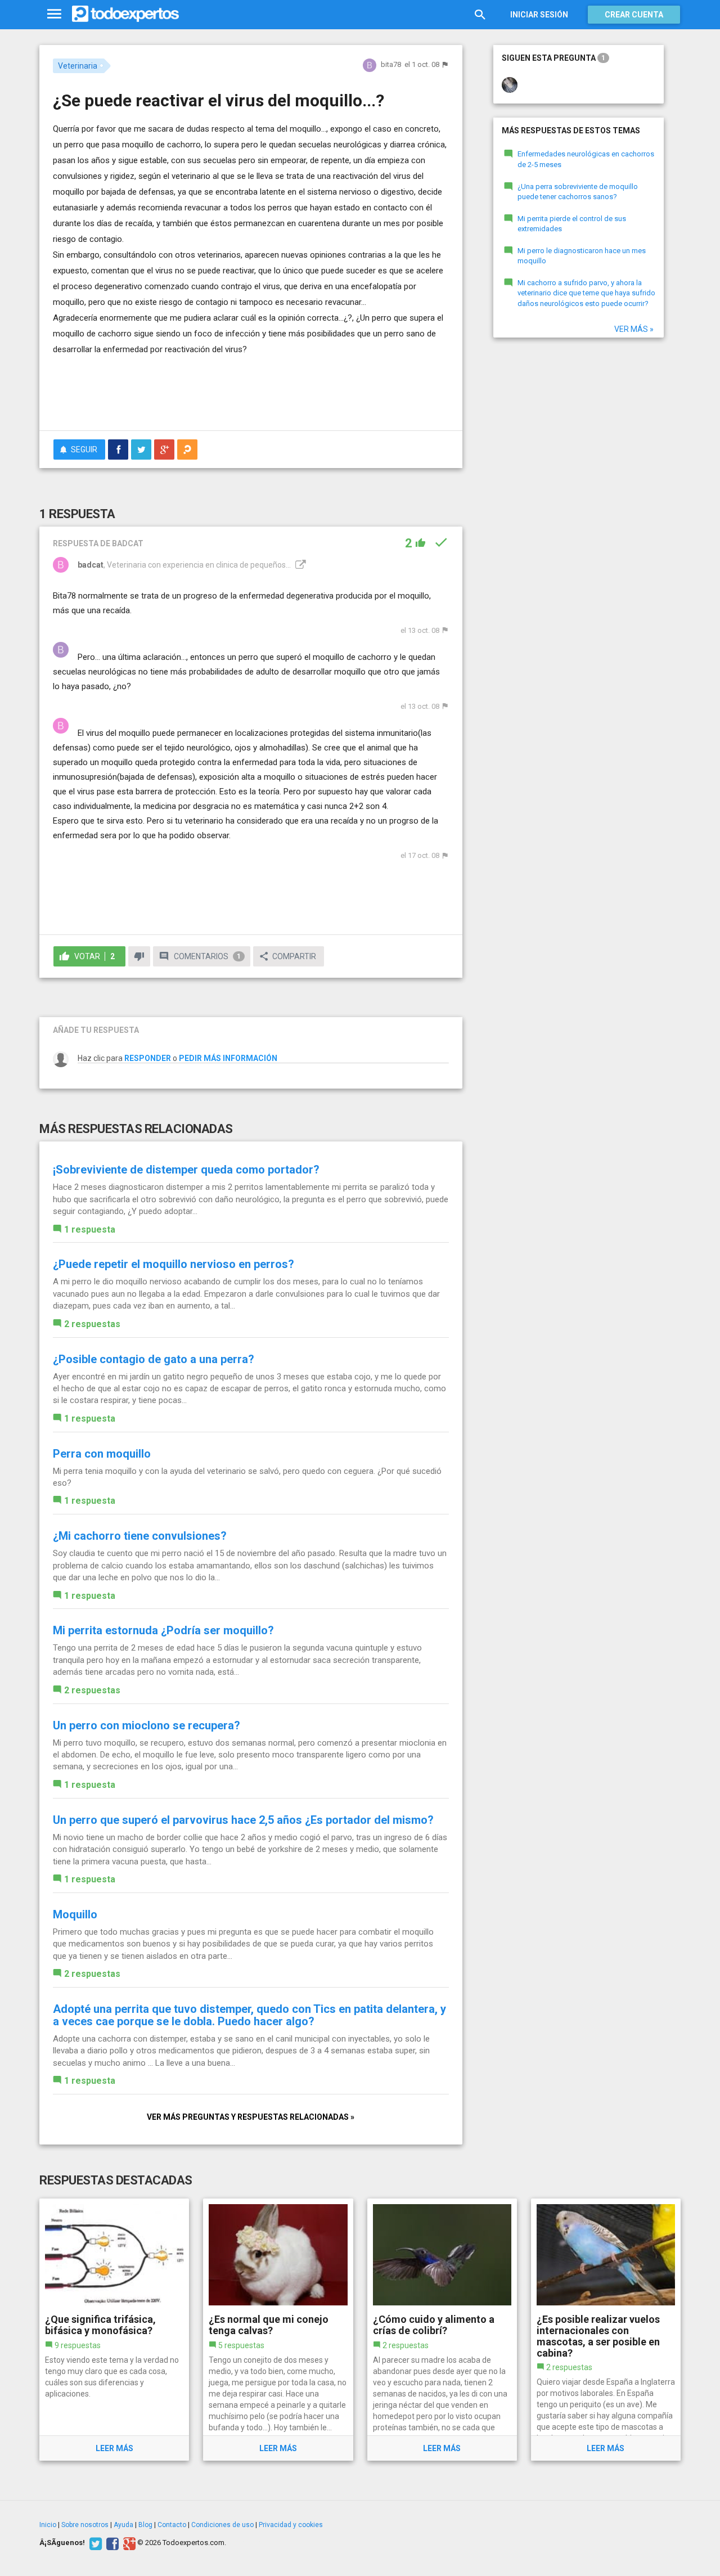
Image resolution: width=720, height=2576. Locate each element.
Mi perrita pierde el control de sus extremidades (572, 224)
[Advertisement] (251, 391)
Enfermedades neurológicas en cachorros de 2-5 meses (586, 159)
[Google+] (128, 2543)
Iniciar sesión (539, 15)
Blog (145, 2525)
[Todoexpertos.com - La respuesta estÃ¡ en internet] (125, 14)
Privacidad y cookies (291, 2525)
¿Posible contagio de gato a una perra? (154, 1359)
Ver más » (634, 329)
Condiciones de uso (222, 2525)
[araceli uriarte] (510, 84)
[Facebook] (111, 2543)
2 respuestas (92, 1324)
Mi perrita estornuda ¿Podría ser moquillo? (163, 1630)
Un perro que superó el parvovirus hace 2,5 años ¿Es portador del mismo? (243, 1820)
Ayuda (123, 2525)
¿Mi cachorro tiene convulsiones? (140, 1536)
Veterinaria (78, 66)
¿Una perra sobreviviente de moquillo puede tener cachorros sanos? (578, 192)
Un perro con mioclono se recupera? (147, 1725)
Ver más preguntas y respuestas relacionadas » (251, 2117)
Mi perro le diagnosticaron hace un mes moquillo (582, 256)
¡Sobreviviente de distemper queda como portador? (186, 1170)
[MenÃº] (54, 14)
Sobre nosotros (85, 2525)
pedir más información (228, 1058)
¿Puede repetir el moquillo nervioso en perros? (174, 1264)
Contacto (172, 2525)
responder (148, 1058)
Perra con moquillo (102, 1454)
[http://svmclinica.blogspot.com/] (299, 565)
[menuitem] (118, 449)
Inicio (48, 2525)
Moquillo (75, 1914)
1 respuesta (90, 1229)
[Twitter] (94, 2543)
